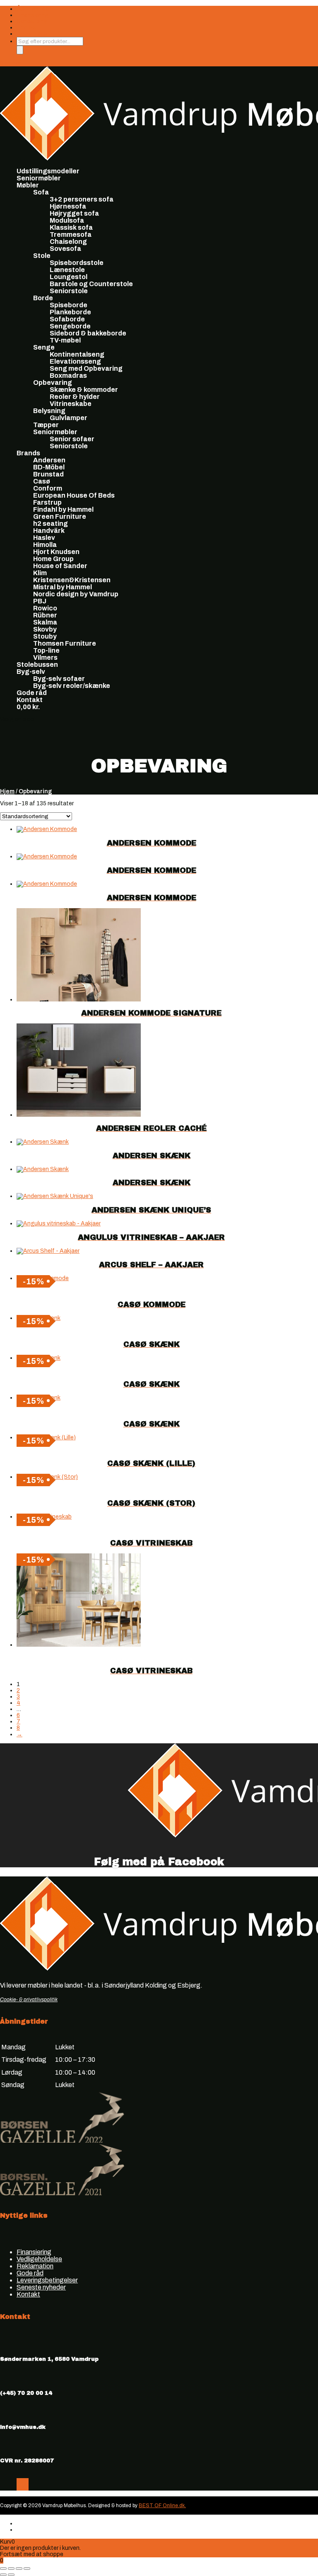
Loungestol (69, 277)
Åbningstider (34, 9)
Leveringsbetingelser (47, 2280)
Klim (40, 573)
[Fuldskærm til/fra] (11, 2569)
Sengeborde (70, 326)
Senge (44, 347)
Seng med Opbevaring (86, 368)
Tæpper (46, 425)
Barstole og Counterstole (91, 284)
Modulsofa (67, 220)
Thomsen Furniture (65, 643)
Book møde (32, 34)
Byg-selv (31, 672)
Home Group (53, 559)
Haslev (44, 538)
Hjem (7, 791)
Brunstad (48, 474)
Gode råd (32, 693)
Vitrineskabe (71, 404)
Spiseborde (69, 305)
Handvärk (49, 531)
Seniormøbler (39, 178)
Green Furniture (60, 516)
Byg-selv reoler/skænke (72, 686)
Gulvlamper (69, 418)
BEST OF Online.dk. (162, 2506)
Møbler (28, 185)
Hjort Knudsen (56, 552)
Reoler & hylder (75, 397)
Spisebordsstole (77, 263)
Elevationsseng (75, 361)
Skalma (45, 622)
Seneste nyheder (41, 2287)
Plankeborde (70, 312)
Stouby (45, 636)
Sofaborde (67, 319)
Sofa (41, 192)
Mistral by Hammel (63, 587)
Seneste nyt (33, 21)
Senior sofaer (72, 439)
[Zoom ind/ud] (3, 2569)
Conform (48, 488)
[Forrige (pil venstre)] (3, 2575)
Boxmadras (68, 375)
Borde (43, 298)
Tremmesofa (71, 235)
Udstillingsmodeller (48, 171)
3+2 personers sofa (82, 199)
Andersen (49, 460)
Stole (42, 256)
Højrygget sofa (74, 213)
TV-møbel (65, 340)
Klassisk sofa (71, 227)
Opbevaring (53, 383)
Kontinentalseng (77, 354)
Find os (26, 28)
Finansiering (33, 15)
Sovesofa (65, 249)
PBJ (40, 601)
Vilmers (45, 657)
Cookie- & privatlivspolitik (29, 2000)
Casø (42, 481)
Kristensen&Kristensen (72, 580)
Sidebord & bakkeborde (88, 333)
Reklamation (35, 2266)
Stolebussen (37, 665)
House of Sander (60, 566)
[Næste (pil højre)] (11, 2575)
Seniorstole (69, 291)
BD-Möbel (49, 467)
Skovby (45, 629)
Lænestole (67, 270)
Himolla (45, 545)
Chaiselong (68, 242)
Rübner (45, 615)
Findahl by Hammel (63, 509)
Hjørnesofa (68, 206)
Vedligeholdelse (39, 2259)
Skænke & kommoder (84, 390)
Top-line (46, 650)
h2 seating (51, 524)
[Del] (19, 2569)
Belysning (49, 411)
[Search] (20, 50)
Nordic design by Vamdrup (76, 594)
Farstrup (47, 502)
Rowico (45, 608)
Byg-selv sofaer (59, 679)
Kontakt (30, 700)
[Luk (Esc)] (27, 2569)
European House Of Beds (74, 495)
